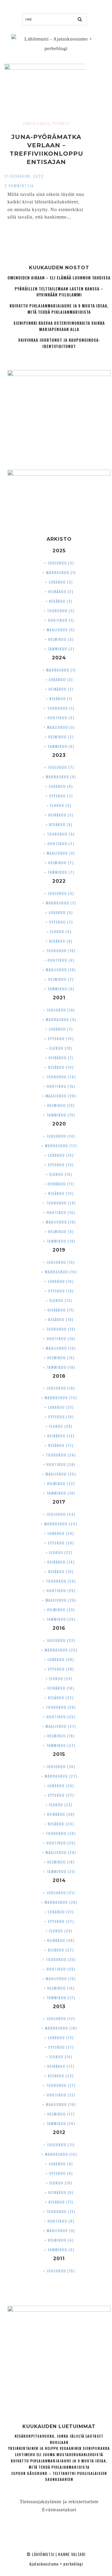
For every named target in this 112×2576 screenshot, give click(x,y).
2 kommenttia (19, 186)
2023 (59, 755)
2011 (59, 2259)
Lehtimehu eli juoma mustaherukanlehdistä (59, 2454)
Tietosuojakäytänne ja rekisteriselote (59, 2502)
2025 (59, 551)
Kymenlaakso (36, 123)
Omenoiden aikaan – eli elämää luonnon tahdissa (59, 278)
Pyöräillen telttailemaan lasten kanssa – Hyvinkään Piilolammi (59, 292)
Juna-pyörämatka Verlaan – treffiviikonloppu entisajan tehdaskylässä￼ (46, 154)
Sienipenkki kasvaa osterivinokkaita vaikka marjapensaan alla (59, 326)
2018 (59, 1376)
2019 (59, 1250)
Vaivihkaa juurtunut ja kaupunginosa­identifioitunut (59, 343)
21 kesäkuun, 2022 (24, 176)
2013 (59, 2007)
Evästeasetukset (59, 2510)
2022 (59, 881)
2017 (59, 1502)
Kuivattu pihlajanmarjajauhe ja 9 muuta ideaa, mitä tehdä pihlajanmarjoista (59, 309)
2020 (59, 1124)
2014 (59, 1880)
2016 (59, 1628)
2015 (59, 1754)
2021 (59, 998)
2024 (59, 658)
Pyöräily (61, 123)
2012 (59, 2132)
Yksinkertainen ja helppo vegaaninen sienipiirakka (59, 2448)
